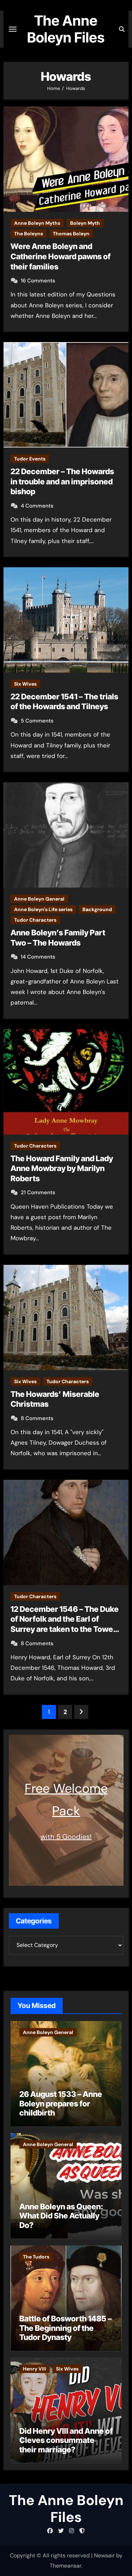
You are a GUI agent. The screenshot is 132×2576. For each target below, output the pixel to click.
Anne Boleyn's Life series (43, 909)
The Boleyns (29, 234)
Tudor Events (30, 459)
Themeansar (65, 2566)
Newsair (104, 2555)
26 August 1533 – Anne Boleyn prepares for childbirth (61, 2103)
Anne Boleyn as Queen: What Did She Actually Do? (61, 2216)
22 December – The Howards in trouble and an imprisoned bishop (62, 481)
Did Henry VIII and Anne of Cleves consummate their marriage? (66, 2440)
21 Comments (38, 1192)
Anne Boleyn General (39, 899)
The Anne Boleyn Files (66, 29)
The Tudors (36, 2257)
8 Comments (37, 1418)
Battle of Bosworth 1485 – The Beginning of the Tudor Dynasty (65, 2328)
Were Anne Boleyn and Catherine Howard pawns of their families (61, 256)
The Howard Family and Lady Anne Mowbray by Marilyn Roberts (62, 1168)
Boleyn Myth (85, 223)
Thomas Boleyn (71, 234)
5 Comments (37, 721)
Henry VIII (34, 2369)
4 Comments (37, 506)
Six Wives (25, 684)
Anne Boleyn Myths (37, 223)
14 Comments (38, 957)
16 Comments (38, 281)
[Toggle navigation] (13, 29)
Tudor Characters (35, 920)
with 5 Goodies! (66, 1837)
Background (97, 909)
